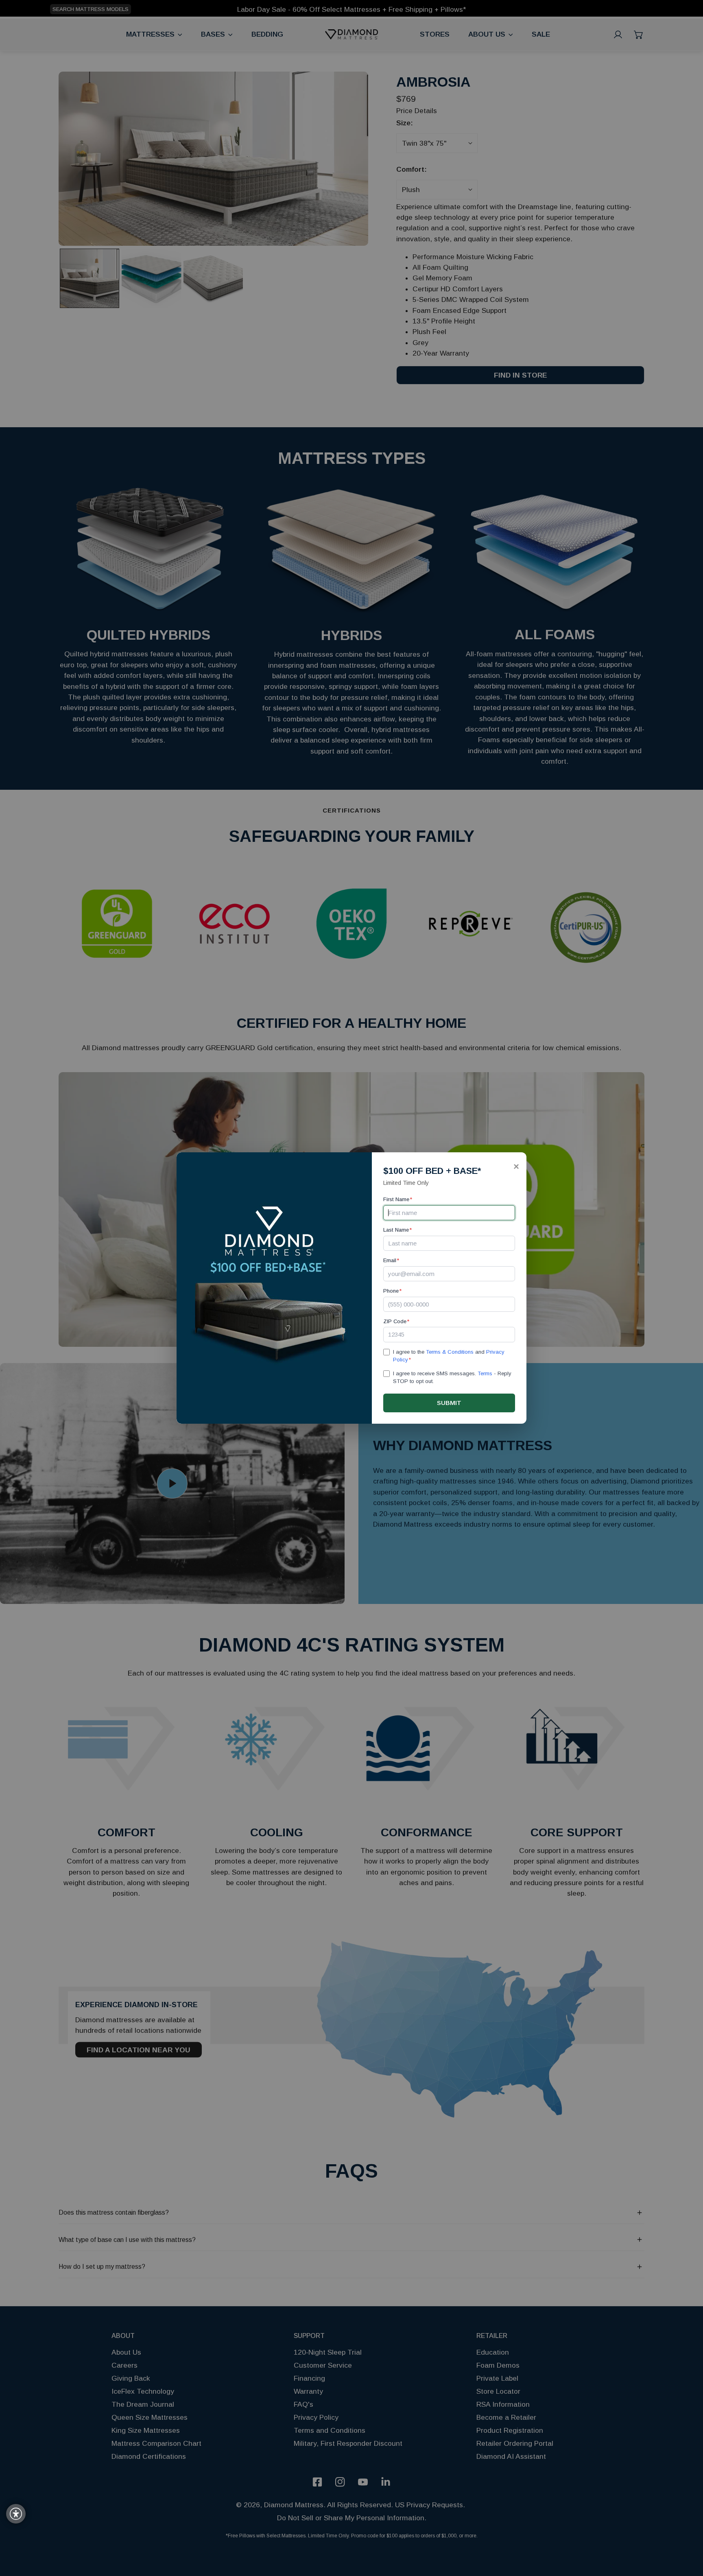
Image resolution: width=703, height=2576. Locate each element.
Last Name (397, 1230)
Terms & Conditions (450, 1352)
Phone (392, 1291)
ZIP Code (396, 1321)
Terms (485, 1373)
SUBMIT (449, 1403)
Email (391, 1260)
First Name (398, 1199)
